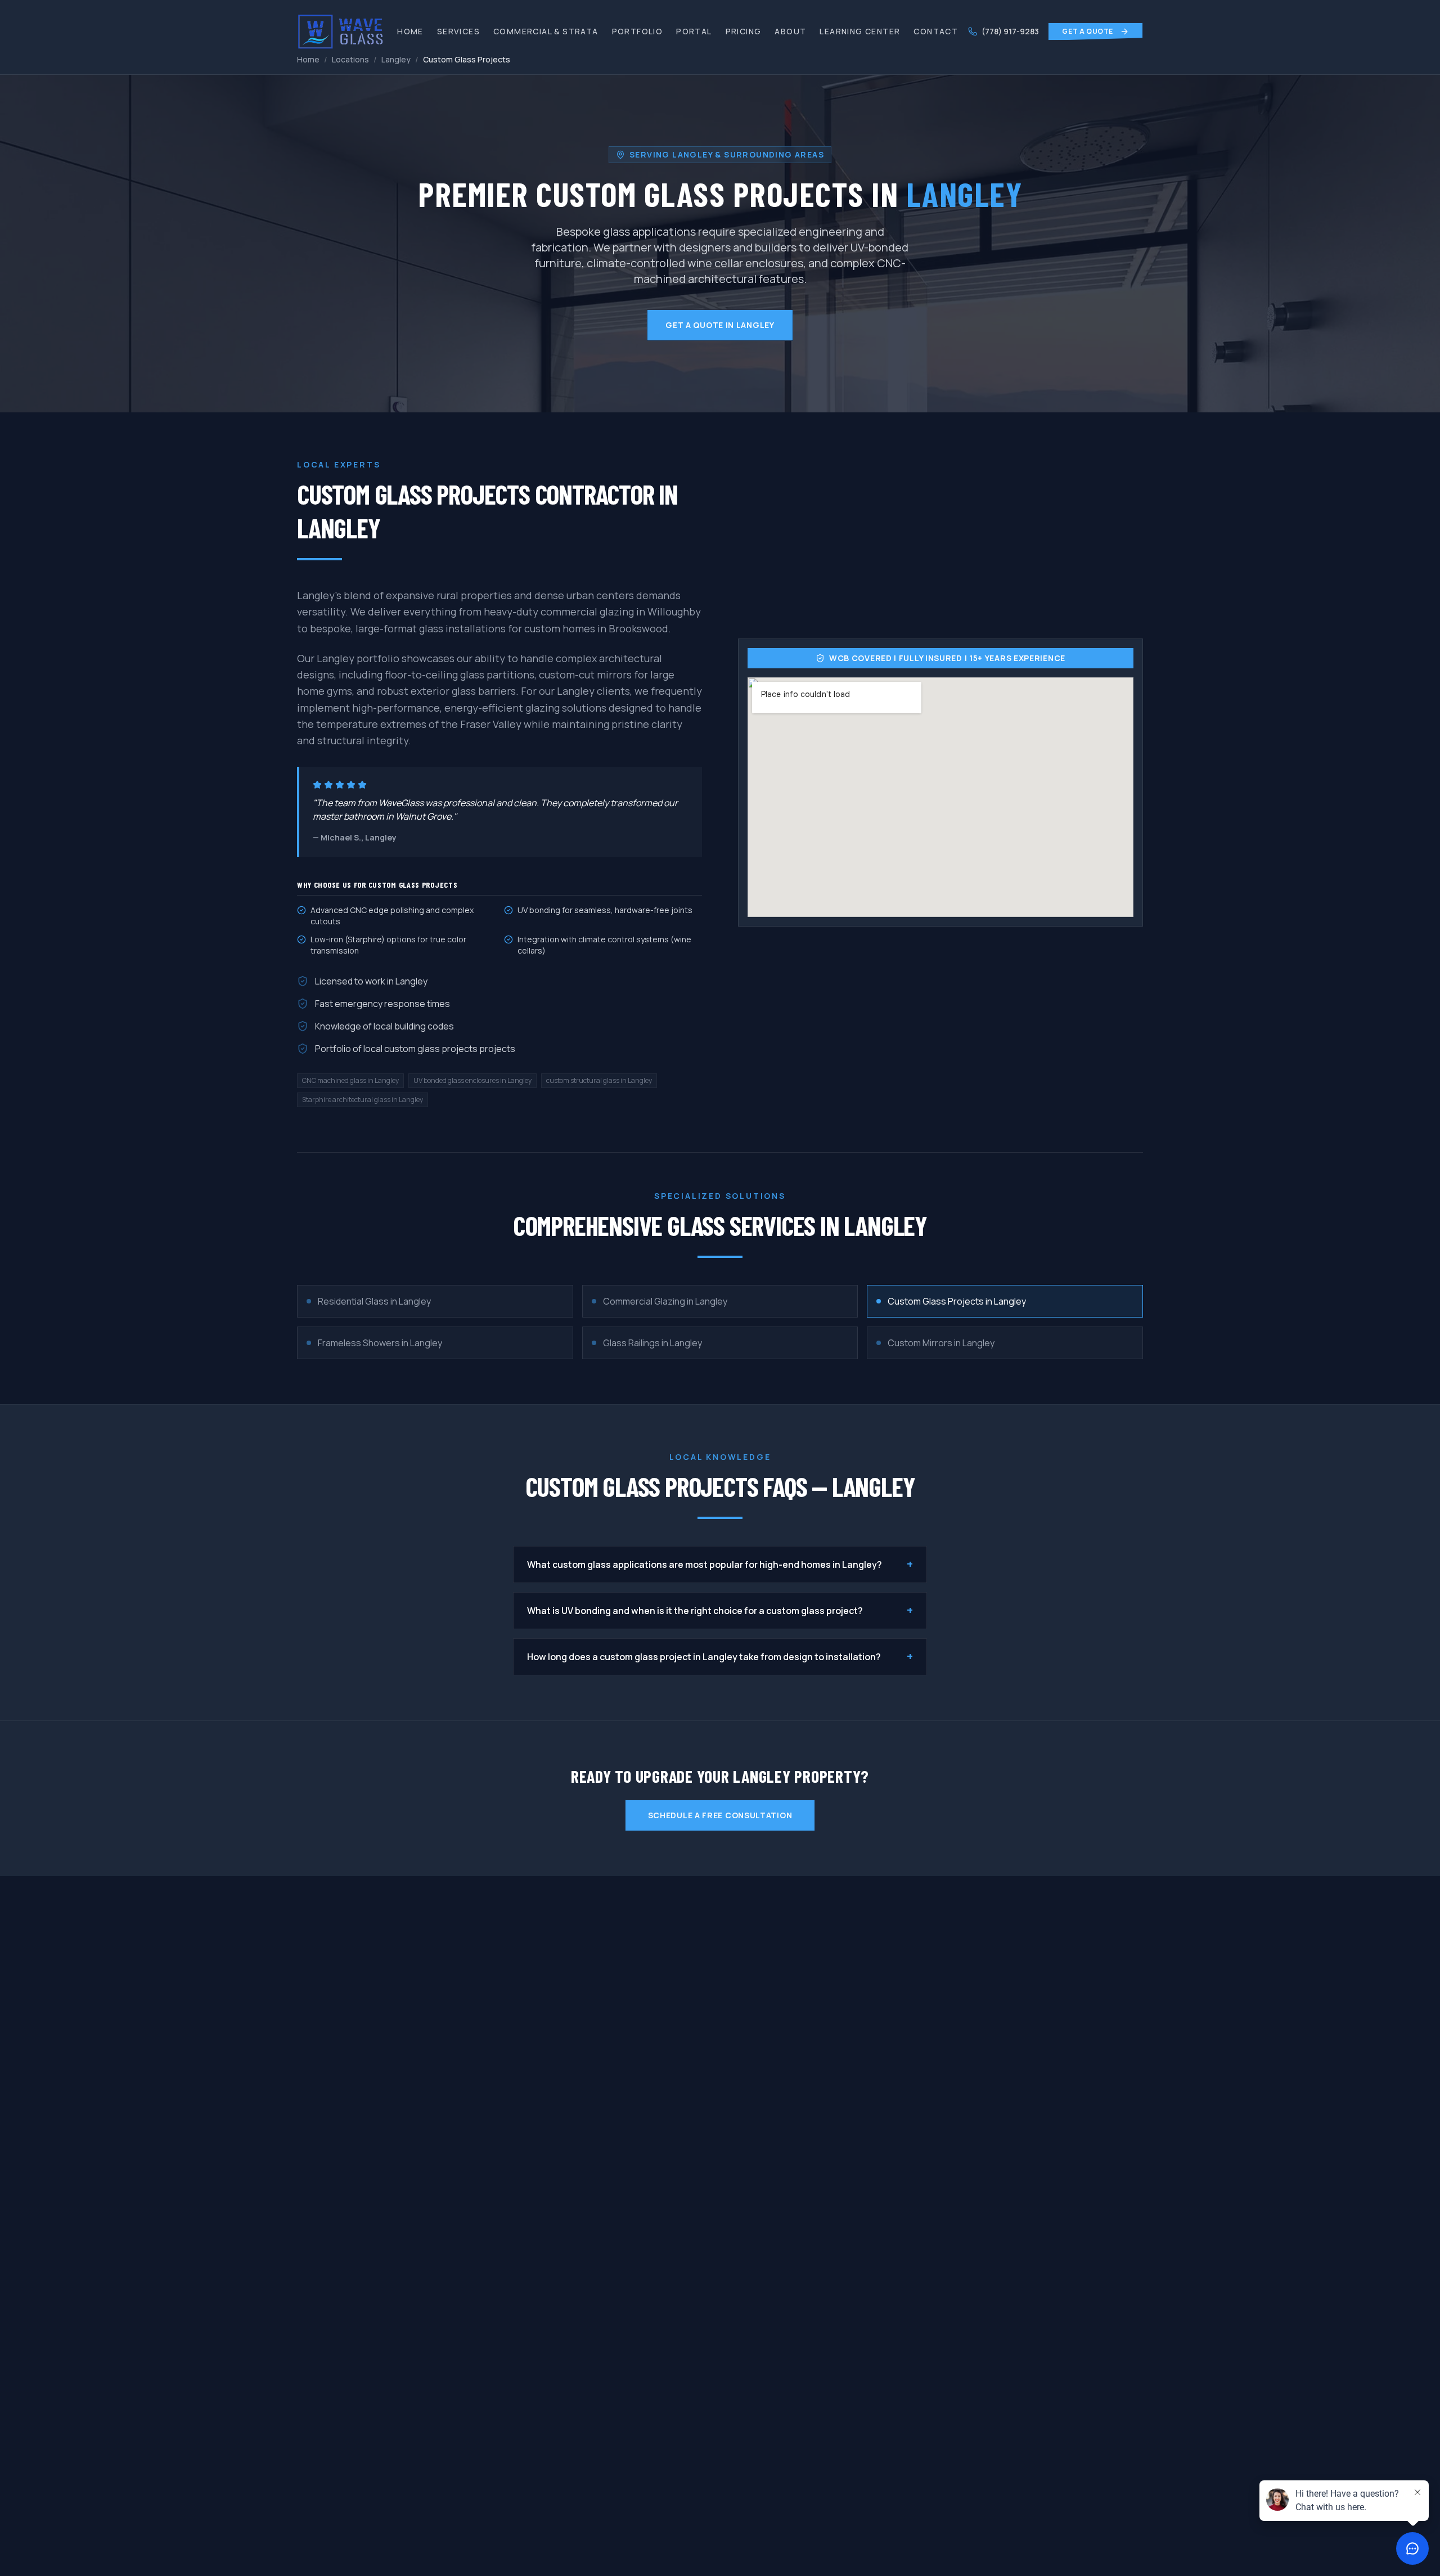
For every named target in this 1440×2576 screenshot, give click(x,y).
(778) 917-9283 (1010, 31)
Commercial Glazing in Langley (665, 1301)
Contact (936, 31)
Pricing (744, 31)
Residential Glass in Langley (374, 1301)
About (790, 31)
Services (458, 31)
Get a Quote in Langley (720, 325)
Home (410, 31)
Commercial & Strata (546, 31)
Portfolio (638, 31)
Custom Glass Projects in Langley (957, 1301)
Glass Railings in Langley (652, 1343)
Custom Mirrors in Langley (941, 1343)
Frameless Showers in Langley (380, 1343)
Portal (694, 31)
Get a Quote (1088, 31)
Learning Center (860, 31)
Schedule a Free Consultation (720, 1815)
